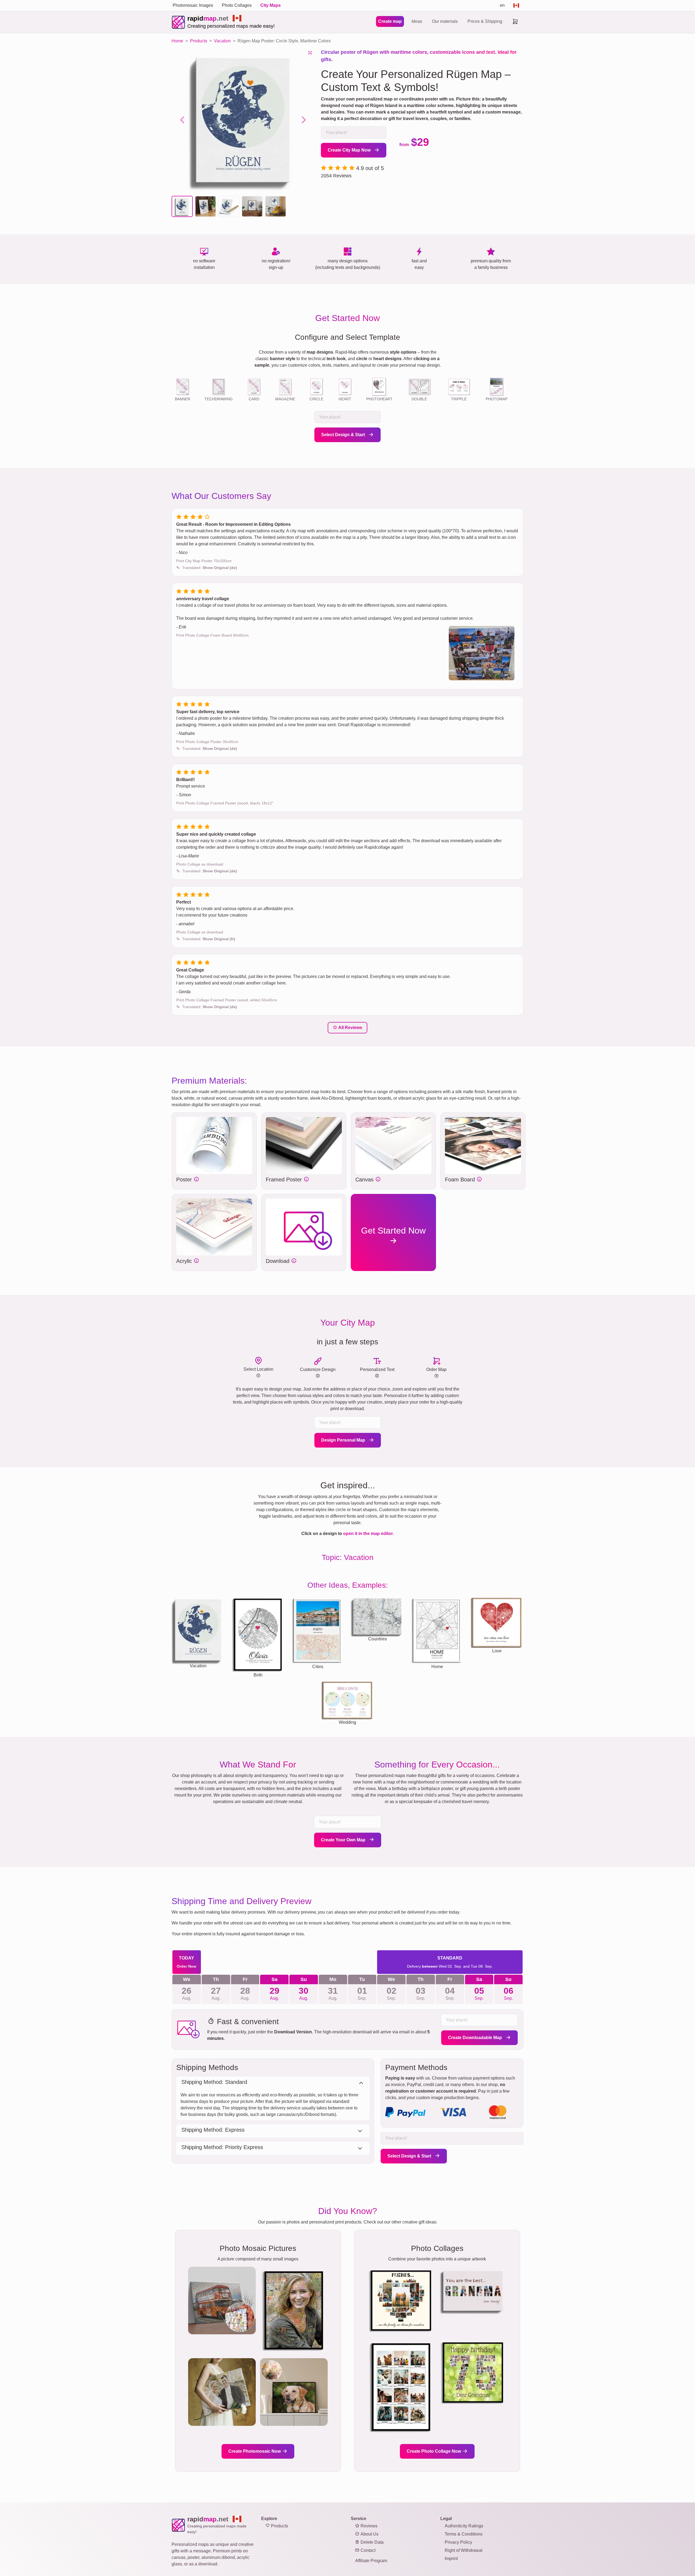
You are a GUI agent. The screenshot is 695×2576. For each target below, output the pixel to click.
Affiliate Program (371, 2561)
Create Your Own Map (344, 1840)
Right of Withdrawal (464, 2550)
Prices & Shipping (485, 21)
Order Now (187, 1966)
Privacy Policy (458, 2542)
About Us (369, 2534)
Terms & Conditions (464, 2534)
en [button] (502, 5)
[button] (182, 206)
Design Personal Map (344, 1440)
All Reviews (350, 1028)
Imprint (451, 2558)
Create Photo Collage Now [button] (434, 2451)
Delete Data (372, 2542)
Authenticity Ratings (464, 2526)
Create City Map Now (350, 150)
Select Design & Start (344, 435)
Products (279, 2526)
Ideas (417, 21)
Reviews (368, 2526)
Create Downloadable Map (476, 2038)
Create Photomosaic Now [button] (255, 2451)
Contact (367, 2550)
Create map (390, 21)
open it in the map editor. (368, 1534)
